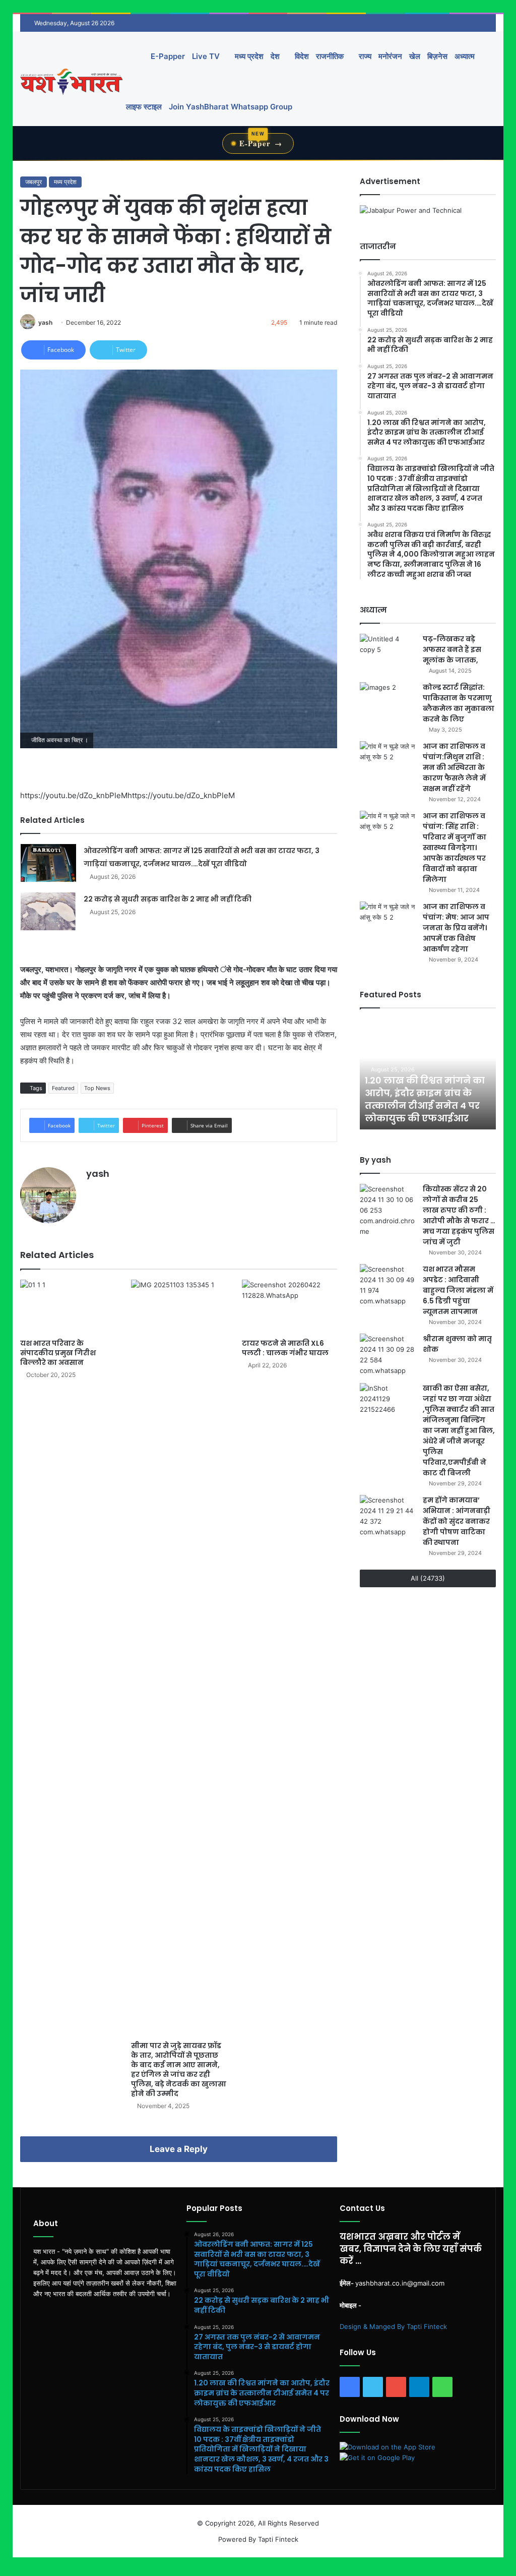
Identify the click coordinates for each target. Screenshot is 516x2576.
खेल (415, 56)
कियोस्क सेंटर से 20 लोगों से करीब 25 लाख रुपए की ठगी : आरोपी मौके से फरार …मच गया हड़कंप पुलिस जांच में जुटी (459, 1215)
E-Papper (168, 56)
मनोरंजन (390, 56)
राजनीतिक (330, 56)
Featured (63, 1088)
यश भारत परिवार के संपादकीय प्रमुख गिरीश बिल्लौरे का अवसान (58, 1353)
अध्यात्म (465, 56)
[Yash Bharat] (71, 81)
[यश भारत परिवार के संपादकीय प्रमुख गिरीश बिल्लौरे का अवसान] (68, 1307)
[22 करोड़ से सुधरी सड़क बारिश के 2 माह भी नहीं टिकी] (48, 911)
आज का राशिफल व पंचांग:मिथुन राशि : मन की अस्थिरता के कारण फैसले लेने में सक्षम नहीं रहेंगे (454, 767)
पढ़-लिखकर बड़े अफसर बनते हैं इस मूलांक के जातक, (452, 649)
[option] (428, 1074)
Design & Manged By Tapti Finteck (393, 2326)
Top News (97, 1088)
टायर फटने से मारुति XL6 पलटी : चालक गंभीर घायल (285, 1348)
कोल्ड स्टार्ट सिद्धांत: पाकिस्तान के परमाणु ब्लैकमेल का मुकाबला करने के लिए (459, 703)
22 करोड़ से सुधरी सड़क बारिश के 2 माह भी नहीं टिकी (168, 899)
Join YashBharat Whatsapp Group (231, 107)
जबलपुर (34, 182)
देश (275, 56)
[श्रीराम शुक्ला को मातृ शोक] (388, 1355)
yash (45, 322)
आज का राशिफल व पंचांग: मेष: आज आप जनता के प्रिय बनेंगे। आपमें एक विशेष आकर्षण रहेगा (456, 928)
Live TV (206, 56)
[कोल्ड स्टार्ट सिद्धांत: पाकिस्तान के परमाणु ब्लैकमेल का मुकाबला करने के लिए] (388, 701)
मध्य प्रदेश (248, 56)
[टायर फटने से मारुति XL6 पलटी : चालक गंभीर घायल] (290, 1307)
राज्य (364, 56)
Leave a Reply (179, 2149)
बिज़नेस (437, 56)
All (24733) (428, 1578)
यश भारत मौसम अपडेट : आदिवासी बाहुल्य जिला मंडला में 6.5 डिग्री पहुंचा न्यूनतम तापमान (458, 1290)
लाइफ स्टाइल (144, 107)
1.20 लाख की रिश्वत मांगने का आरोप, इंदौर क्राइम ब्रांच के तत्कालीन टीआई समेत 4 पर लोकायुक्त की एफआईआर (425, 1099)
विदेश (301, 56)
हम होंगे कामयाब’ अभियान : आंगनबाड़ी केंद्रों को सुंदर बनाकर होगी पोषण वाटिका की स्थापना (457, 1521)
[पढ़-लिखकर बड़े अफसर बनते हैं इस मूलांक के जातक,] (388, 653)
